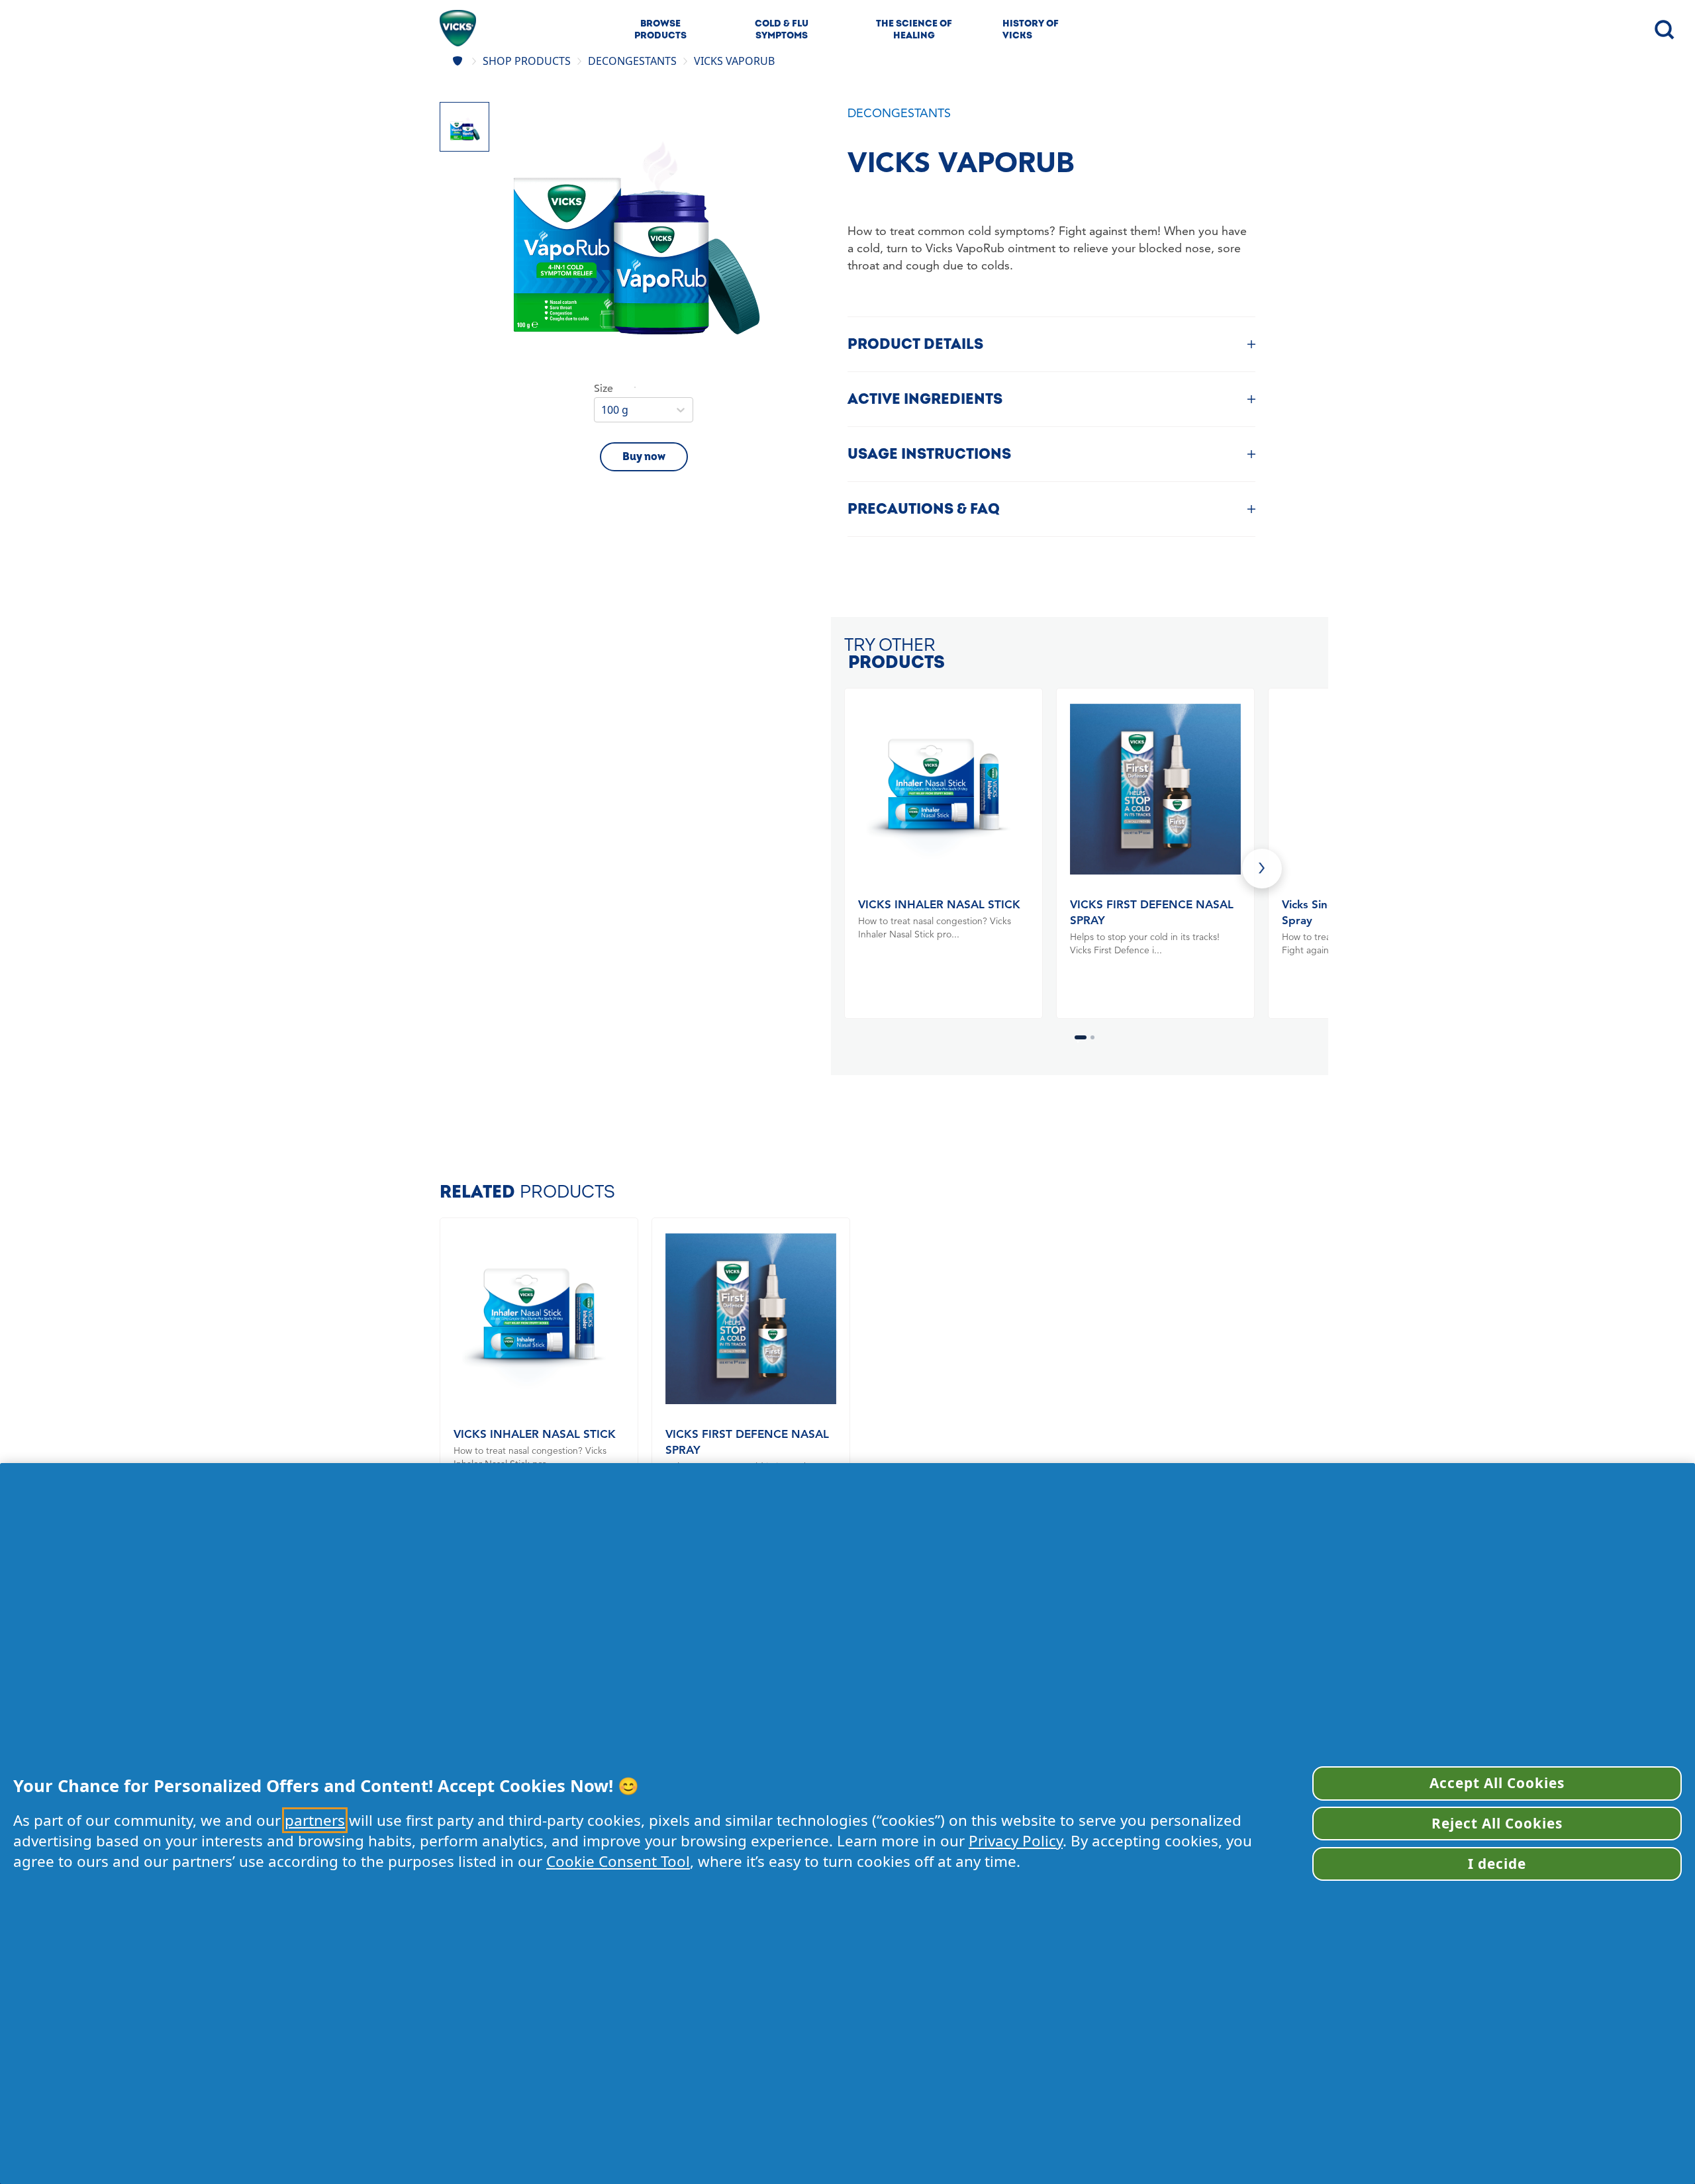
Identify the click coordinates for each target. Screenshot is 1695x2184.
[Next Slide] (1262, 869)
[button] (635, 241)
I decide (1497, 1864)
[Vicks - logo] (458, 28)
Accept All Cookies (1497, 1783)
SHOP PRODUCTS (527, 61)
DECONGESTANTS (632, 61)
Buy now (644, 457)
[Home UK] (459, 61)
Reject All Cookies (1497, 1823)
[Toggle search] (1663, 28)
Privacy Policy (1016, 1841)
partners (315, 1820)
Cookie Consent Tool (618, 1861)
